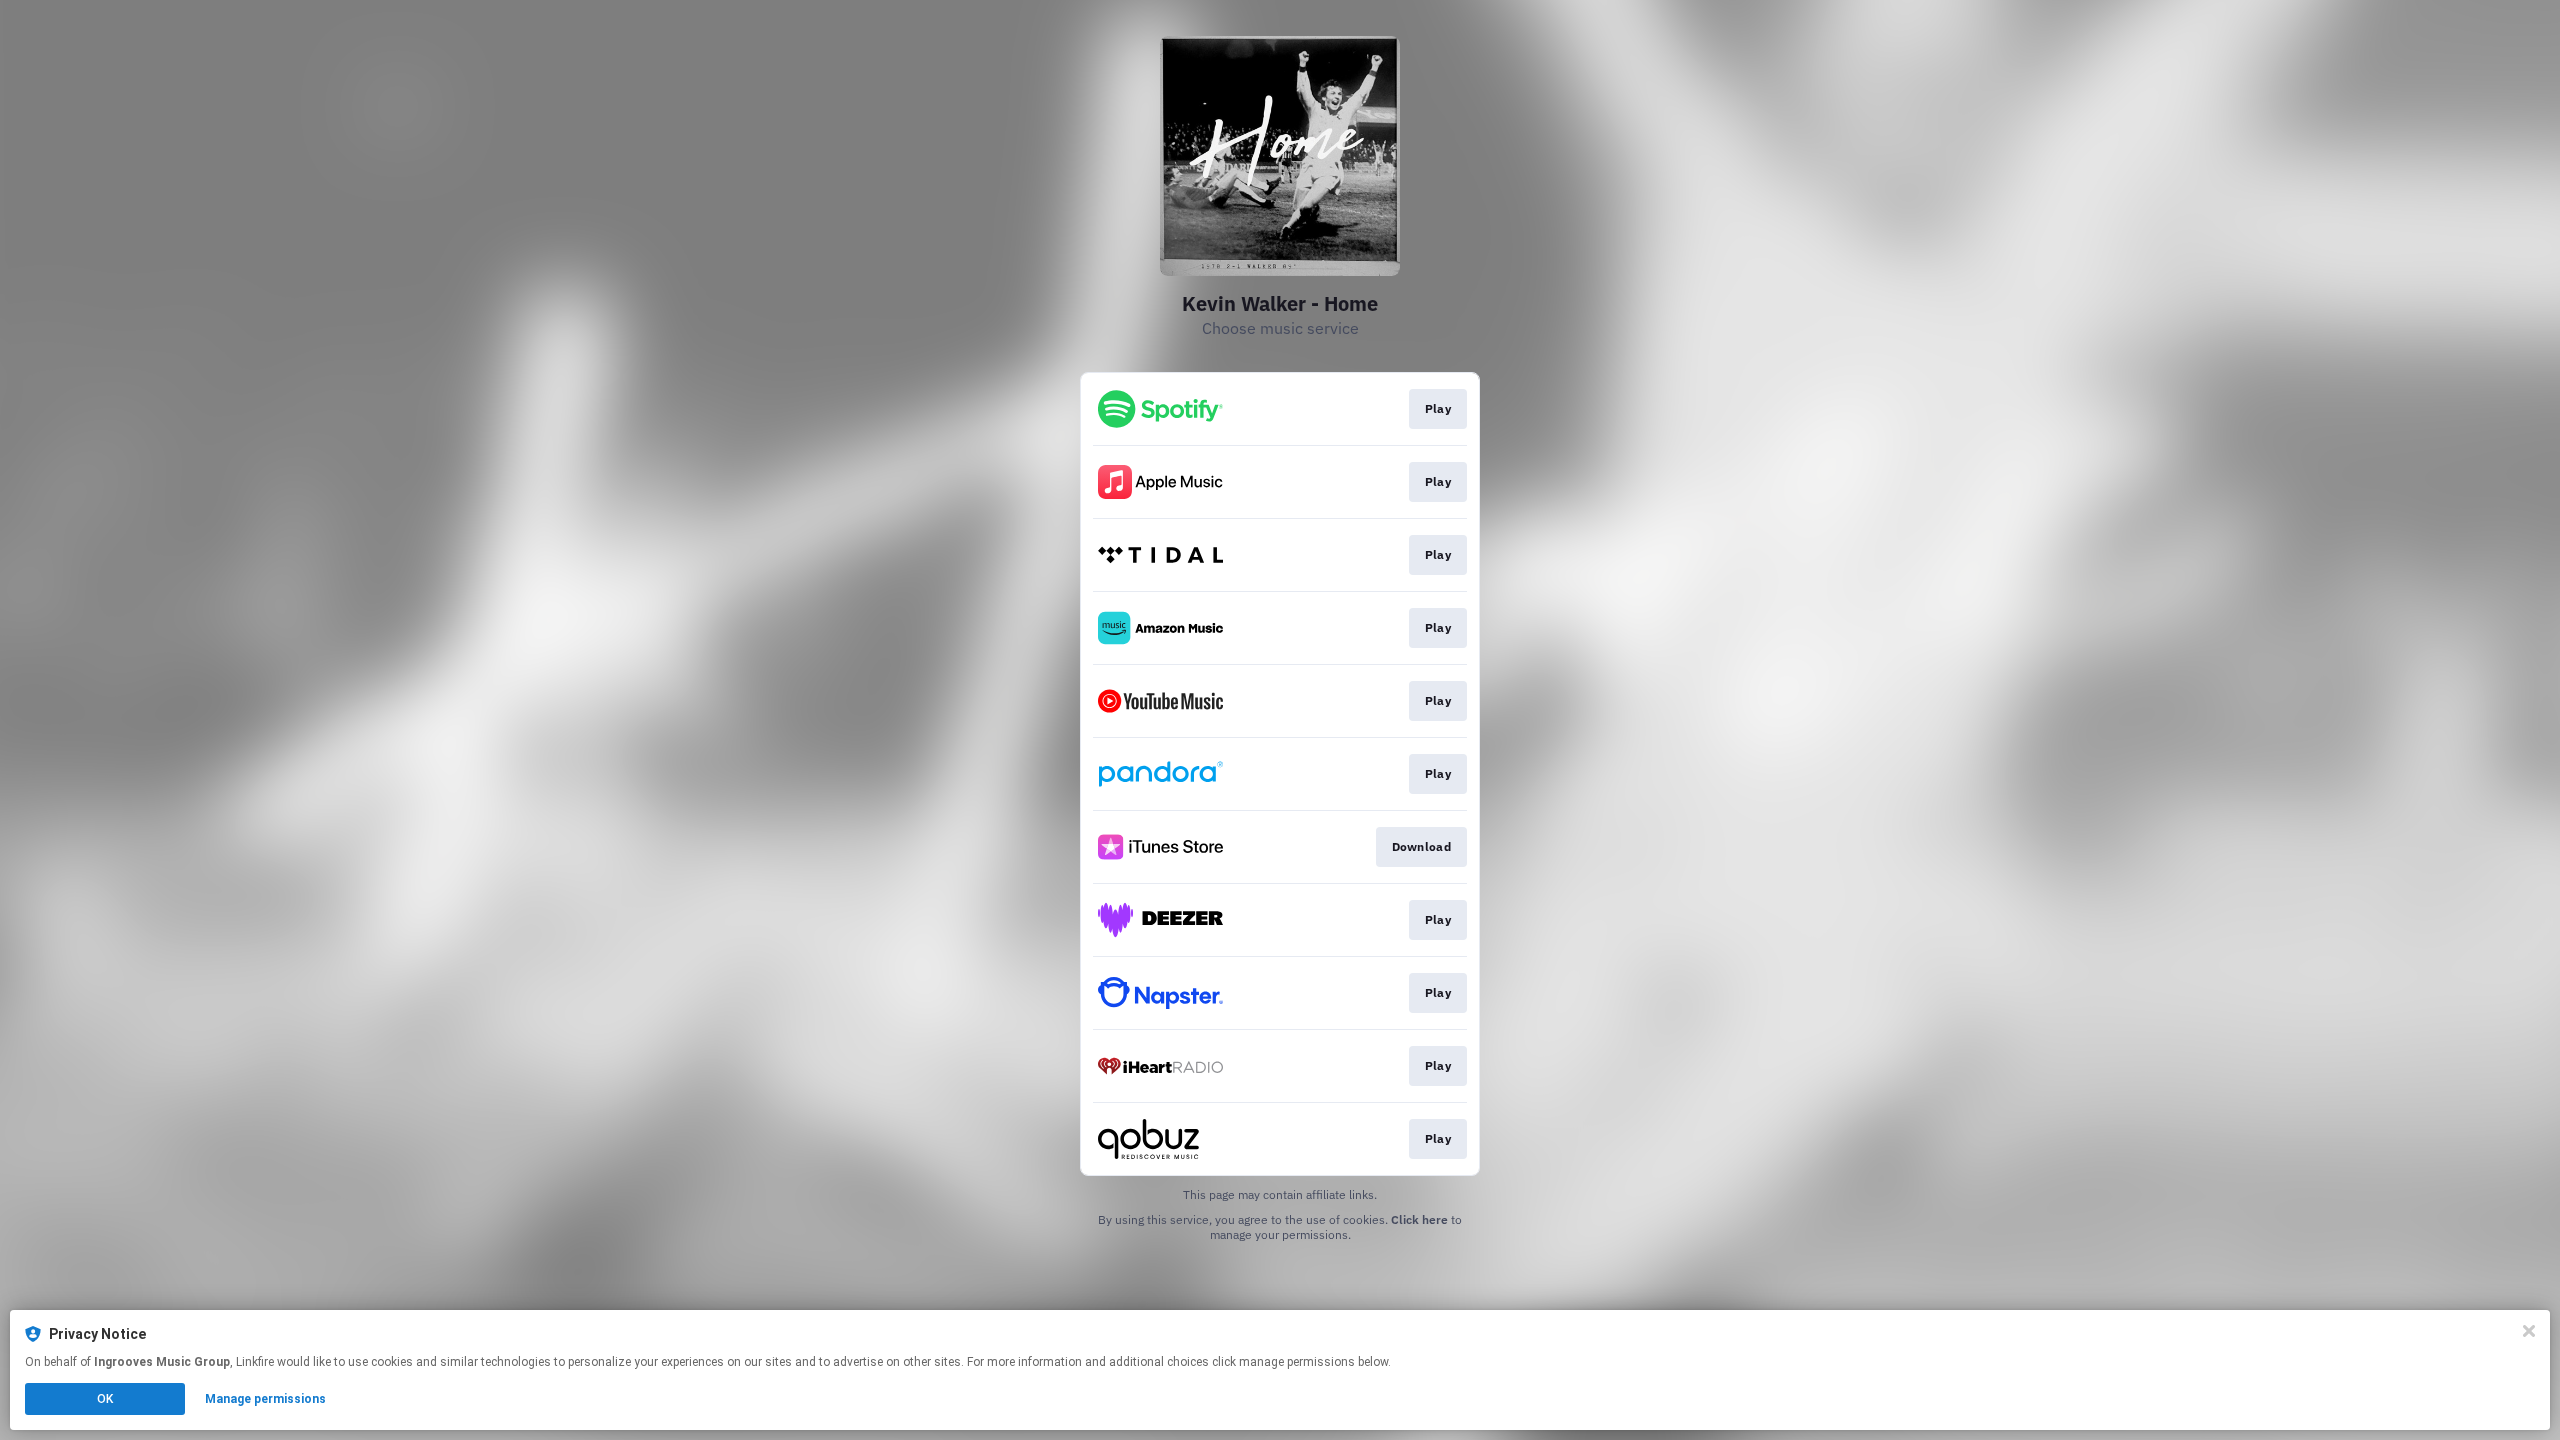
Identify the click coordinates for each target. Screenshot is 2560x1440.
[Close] (2529, 1331)
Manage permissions (265, 1399)
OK (105, 1399)
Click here (1419, 1219)
